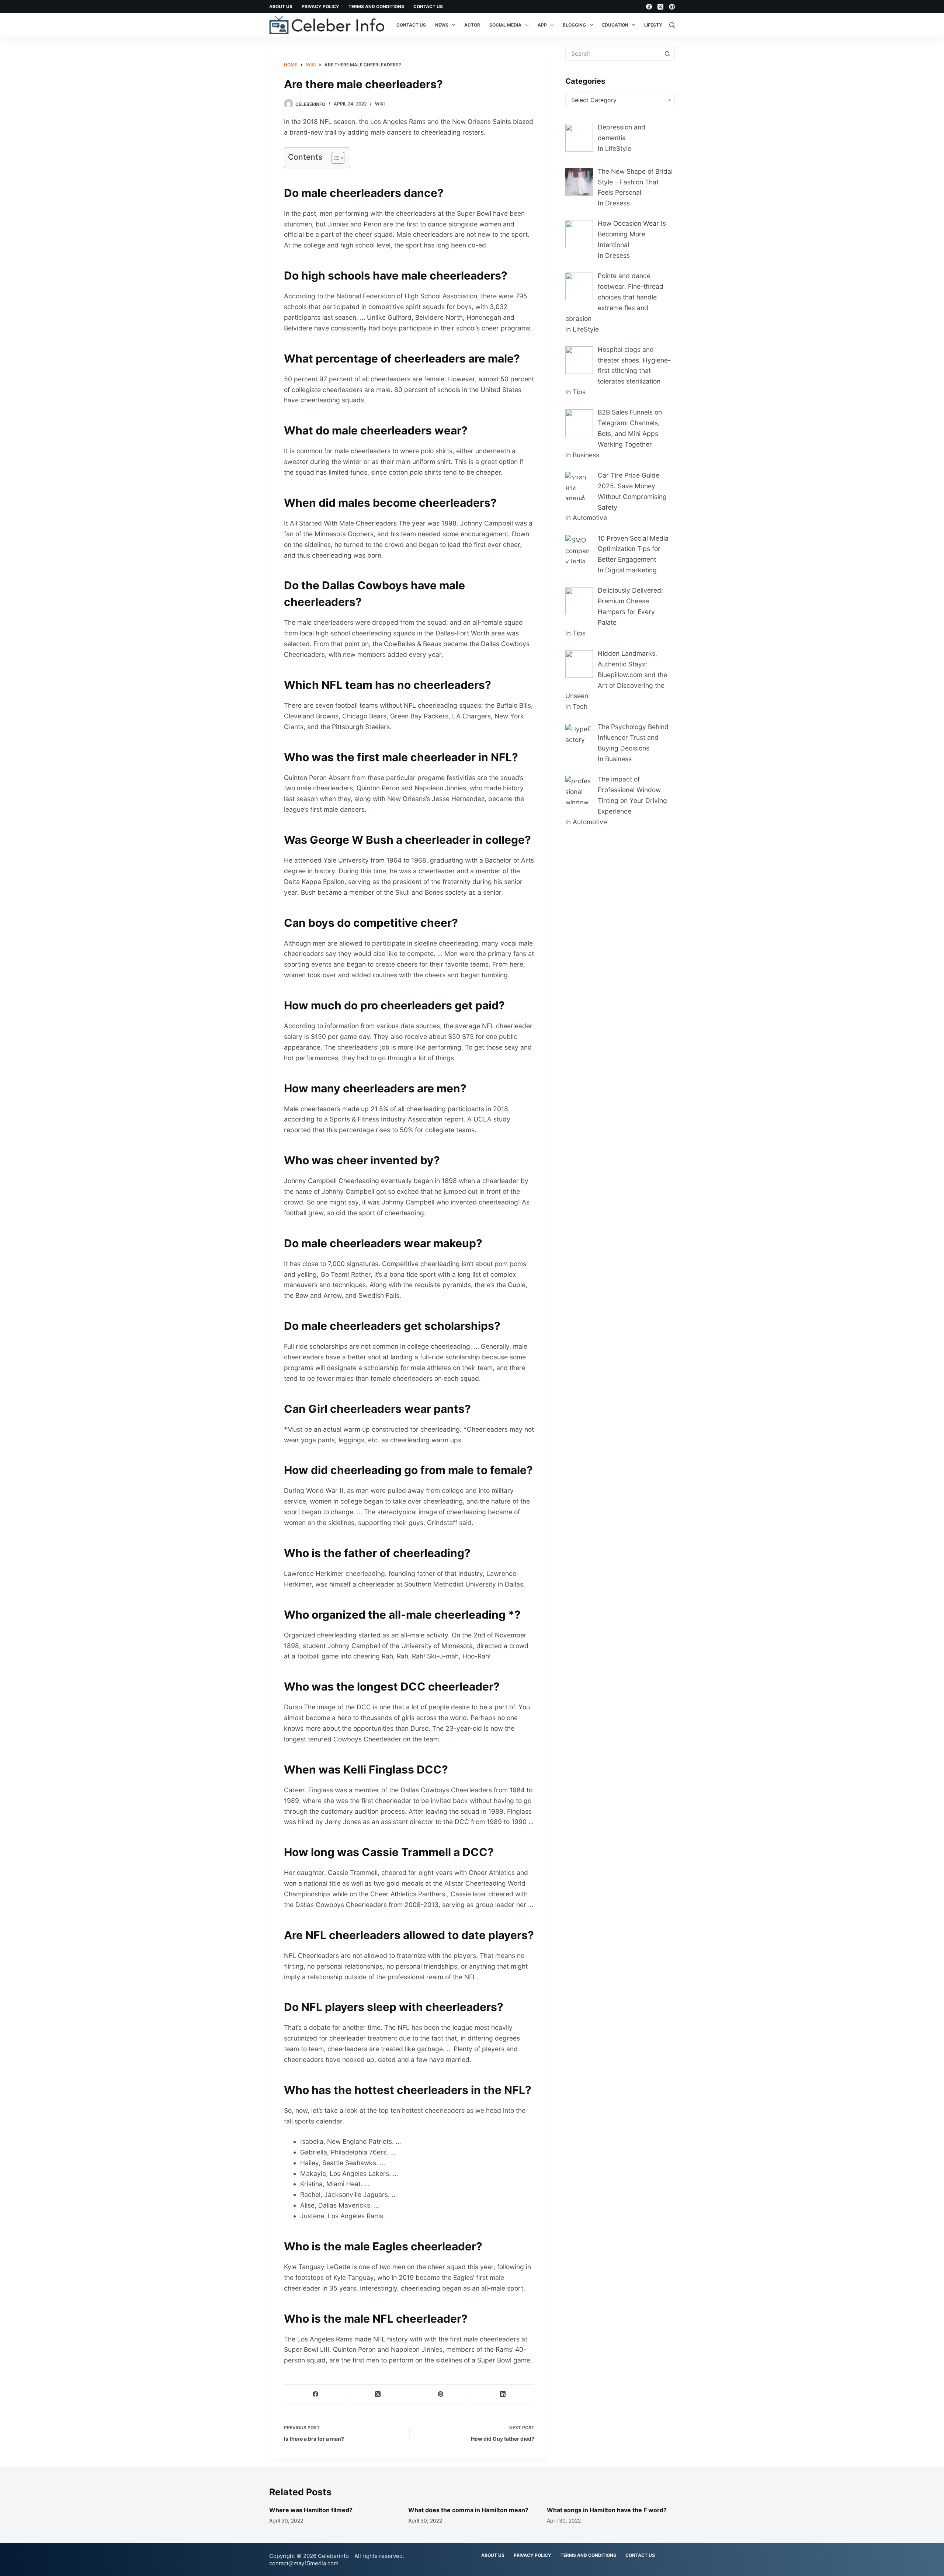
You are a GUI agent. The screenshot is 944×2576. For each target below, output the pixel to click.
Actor (472, 25)
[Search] (672, 25)
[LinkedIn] (503, 2394)
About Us (281, 6)
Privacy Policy (320, 6)
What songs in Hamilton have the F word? (607, 2510)
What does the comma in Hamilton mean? (468, 2510)
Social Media (505, 25)
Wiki (380, 104)
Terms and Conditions (376, 6)
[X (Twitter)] (660, 7)
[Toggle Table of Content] (334, 158)
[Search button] (667, 53)
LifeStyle (656, 25)
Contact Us (428, 6)
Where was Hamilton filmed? (311, 2510)
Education (615, 25)
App (542, 25)
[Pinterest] (672, 7)
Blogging (574, 25)
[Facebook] (649, 7)
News (442, 25)
